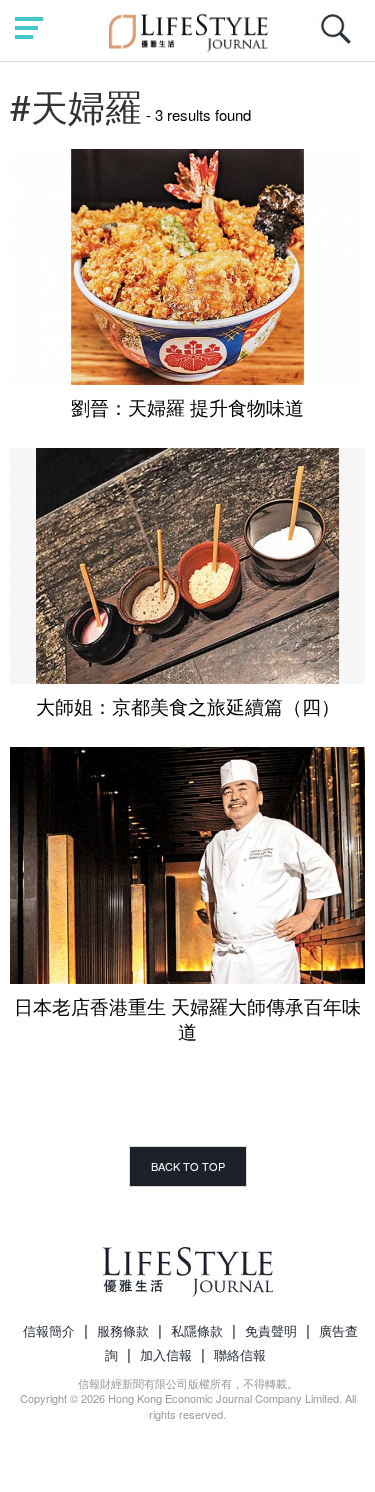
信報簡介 (49, 1330)
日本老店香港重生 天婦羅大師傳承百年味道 (187, 1018)
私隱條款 (197, 1330)
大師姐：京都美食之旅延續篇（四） (188, 705)
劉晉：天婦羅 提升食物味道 (187, 406)
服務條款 (123, 1330)
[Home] (187, 29)
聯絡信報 (240, 1354)
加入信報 (166, 1354)
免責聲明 (271, 1330)
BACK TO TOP (188, 1166)
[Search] (341, 39)
